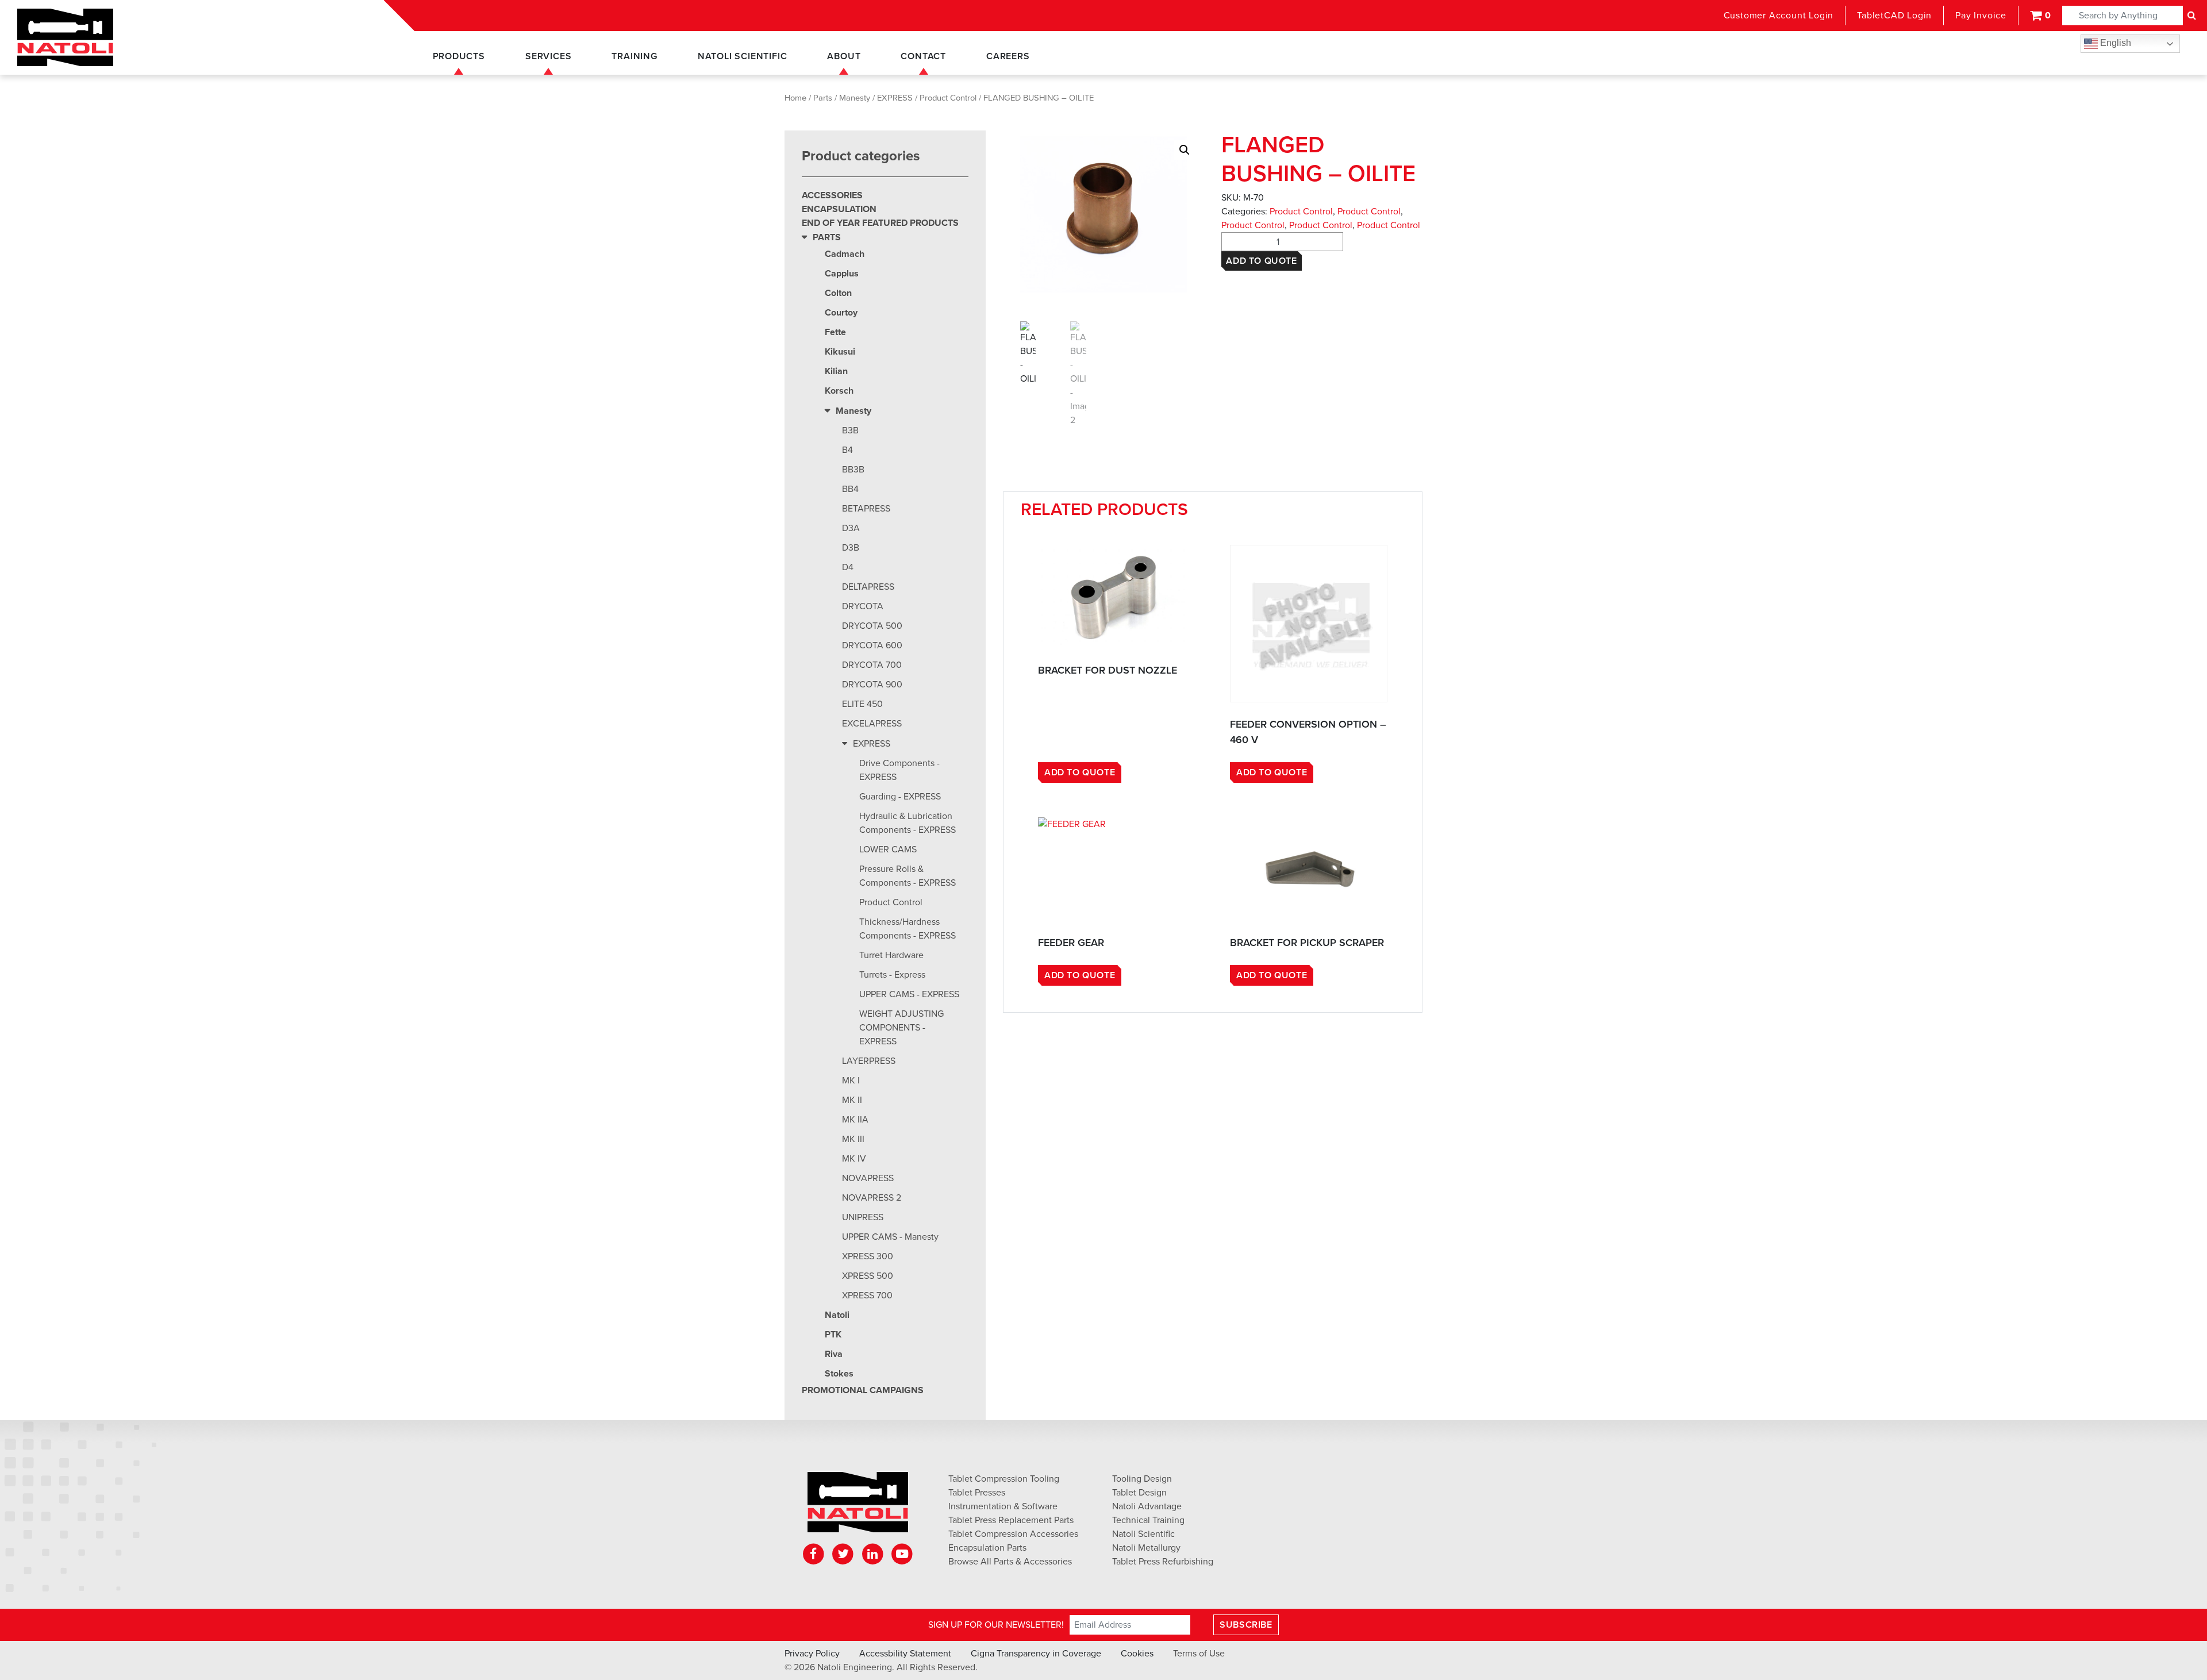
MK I (851, 1081)
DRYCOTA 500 (872, 626)
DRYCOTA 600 (872, 645)
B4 (847, 450)
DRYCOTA (863, 606)
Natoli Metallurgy (1146, 1548)
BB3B (853, 470)
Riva (834, 1354)
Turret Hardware (891, 955)
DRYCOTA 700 (872, 665)
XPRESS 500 (868, 1276)
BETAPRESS (866, 509)
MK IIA (855, 1120)
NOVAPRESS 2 (872, 1198)
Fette (835, 332)
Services (548, 56)
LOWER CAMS (888, 849)
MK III (853, 1139)
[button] (1185, 150)
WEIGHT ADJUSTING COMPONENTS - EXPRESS (901, 1028)
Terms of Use (1199, 1654)
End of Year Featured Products (880, 223)
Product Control (948, 98)
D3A (851, 528)
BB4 (850, 489)
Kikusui (840, 352)
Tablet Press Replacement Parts (1011, 1520)
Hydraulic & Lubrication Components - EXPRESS (908, 823)
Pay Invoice (1981, 16)
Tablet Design (1139, 1493)
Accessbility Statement (905, 1654)
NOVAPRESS (868, 1178)
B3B (850, 430)
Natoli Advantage (1147, 1506)
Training (634, 56)
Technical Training (1148, 1520)
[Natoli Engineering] (858, 1506)
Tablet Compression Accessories (1013, 1534)
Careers (1008, 56)
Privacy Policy (812, 1654)
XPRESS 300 (868, 1256)
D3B (851, 548)
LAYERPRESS (869, 1061)
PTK (833, 1335)
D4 (848, 567)
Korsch (839, 391)
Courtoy (841, 313)
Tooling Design (1142, 1479)
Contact (923, 56)
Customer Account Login (1779, 16)
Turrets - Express (892, 975)
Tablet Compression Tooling (1004, 1479)
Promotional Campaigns (863, 1390)
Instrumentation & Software (1003, 1506)
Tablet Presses (977, 1493)
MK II (852, 1100)
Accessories (832, 195)
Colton (838, 293)
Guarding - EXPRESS (900, 797)
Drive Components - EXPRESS (899, 770)
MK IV (854, 1159)
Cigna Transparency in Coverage (1036, 1654)
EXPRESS (895, 98)
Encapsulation (839, 209)
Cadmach (845, 254)
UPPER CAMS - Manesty (890, 1237)
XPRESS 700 (867, 1295)
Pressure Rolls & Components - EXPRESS (908, 876)
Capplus (842, 274)
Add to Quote (1261, 261)
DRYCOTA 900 (872, 685)
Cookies (1137, 1654)
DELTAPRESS (868, 587)
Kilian (836, 371)
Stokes (839, 1374)
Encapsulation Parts (987, 1548)
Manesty (855, 98)
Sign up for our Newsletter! (996, 1625)
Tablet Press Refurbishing (1163, 1562)
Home (795, 98)
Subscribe (1246, 1625)
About (844, 56)
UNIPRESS (863, 1217)
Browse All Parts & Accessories (1010, 1562)
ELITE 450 (862, 704)
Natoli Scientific (743, 56)
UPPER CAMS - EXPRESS (909, 994)
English (2114, 43)
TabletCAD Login (1894, 16)
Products (459, 56)
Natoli (837, 1315)
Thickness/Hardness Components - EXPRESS (908, 929)
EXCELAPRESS (872, 724)
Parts (823, 98)
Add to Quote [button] (1080, 772)
